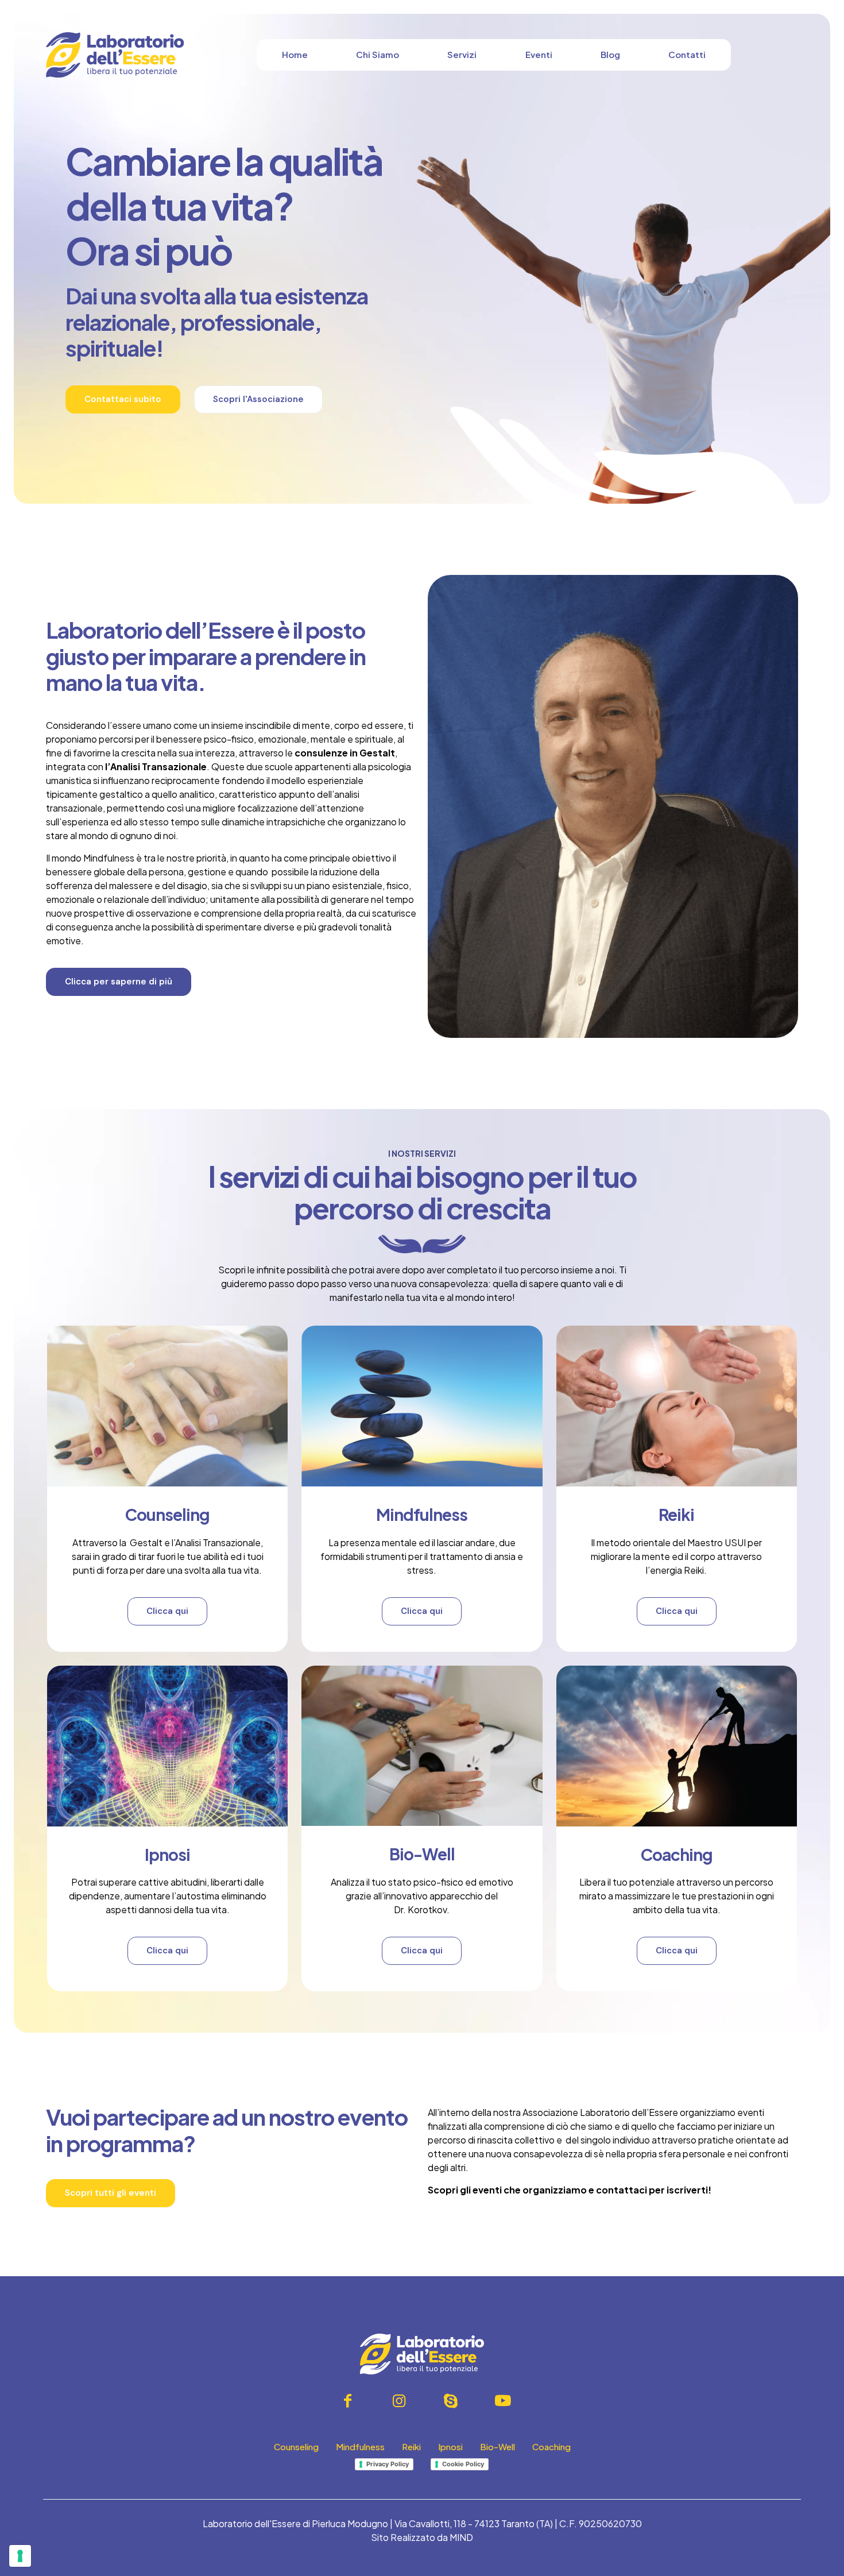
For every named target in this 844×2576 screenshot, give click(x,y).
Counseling (167, 1514)
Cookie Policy (463, 2464)
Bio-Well (422, 1854)
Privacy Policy (388, 2464)
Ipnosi (167, 1854)
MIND (461, 2537)
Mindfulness (422, 1514)
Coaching (677, 1854)
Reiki (676, 1514)
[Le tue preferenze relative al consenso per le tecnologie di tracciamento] (20, 2556)
